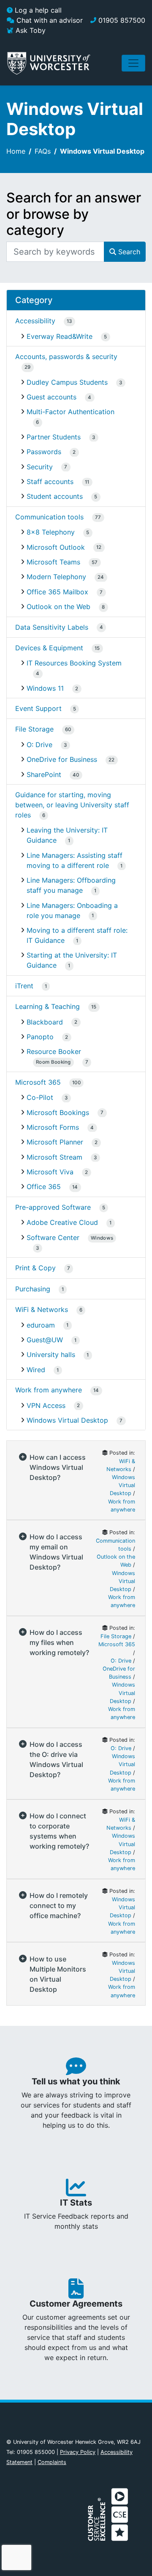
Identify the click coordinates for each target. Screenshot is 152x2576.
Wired (36, 1370)
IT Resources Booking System (74, 663)
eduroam (41, 1325)
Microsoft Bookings (58, 1112)
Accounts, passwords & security (66, 357)
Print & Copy (35, 1268)
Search (128, 252)
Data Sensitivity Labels (52, 627)
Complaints (52, 2462)
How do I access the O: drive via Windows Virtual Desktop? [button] (56, 1759)
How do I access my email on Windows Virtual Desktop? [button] (56, 1552)
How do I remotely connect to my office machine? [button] (59, 1905)
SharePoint (44, 774)
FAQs (43, 151)
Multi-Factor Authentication (71, 412)
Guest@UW (45, 1340)
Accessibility (35, 321)
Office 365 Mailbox (57, 592)
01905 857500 (121, 20)
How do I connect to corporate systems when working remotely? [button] (59, 1831)
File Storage (34, 729)
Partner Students (54, 437)
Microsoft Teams (53, 562)
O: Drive (39, 745)
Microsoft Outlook (56, 547)
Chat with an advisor (49, 20)
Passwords (44, 452)
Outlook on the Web (58, 607)
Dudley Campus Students (67, 382)
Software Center (70, 1237)
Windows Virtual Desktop (67, 1420)
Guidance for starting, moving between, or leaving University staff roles (72, 805)
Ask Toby (30, 30)
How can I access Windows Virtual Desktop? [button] (58, 1467)
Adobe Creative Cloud (62, 1222)
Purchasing (33, 1289)
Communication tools (49, 517)
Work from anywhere (49, 1390)
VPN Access (46, 1405)
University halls (51, 1355)
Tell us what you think (76, 2081)
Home (16, 151)
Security (40, 467)
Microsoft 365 (38, 1082)
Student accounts (55, 496)
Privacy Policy (78, 2452)
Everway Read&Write (60, 336)
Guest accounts (52, 397)
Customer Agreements (76, 2304)
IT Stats (76, 2203)
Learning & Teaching (47, 1006)
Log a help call (37, 10)
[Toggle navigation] (133, 63)
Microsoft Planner (55, 1142)
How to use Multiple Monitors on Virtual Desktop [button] (58, 1974)
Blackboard (45, 1022)
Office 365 (44, 1187)
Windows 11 (45, 688)
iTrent (24, 986)
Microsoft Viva (50, 1172)
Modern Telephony (56, 577)
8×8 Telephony (51, 532)
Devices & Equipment (49, 648)
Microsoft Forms (53, 1127)
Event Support (38, 708)
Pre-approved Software (53, 1207)
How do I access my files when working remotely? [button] (59, 1642)
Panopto (40, 1037)
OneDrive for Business (62, 759)
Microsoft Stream (54, 1157)
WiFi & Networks (42, 1309)
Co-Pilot (40, 1097)
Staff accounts (50, 482)
